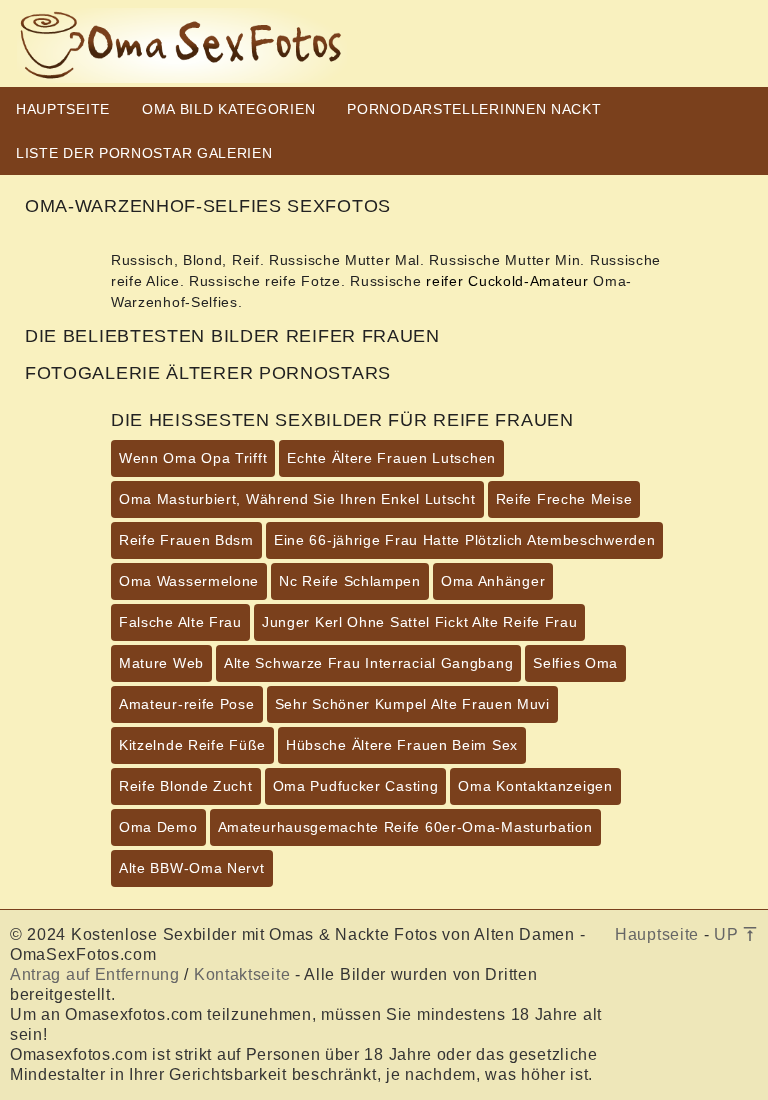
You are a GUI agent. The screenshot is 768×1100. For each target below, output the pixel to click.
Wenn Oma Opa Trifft (193, 458)
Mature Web (161, 663)
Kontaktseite (242, 974)
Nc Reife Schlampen (350, 581)
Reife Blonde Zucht (186, 786)
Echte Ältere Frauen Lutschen (391, 458)
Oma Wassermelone (189, 581)
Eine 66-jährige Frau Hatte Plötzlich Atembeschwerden (464, 540)
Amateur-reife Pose (187, 704)
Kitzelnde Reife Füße (192, 745)
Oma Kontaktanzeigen (535, 786)
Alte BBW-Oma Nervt (192, 868)
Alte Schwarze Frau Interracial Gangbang (368, 663)
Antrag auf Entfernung (95, 974)
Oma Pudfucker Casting (356, 786)
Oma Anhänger (493, 581)
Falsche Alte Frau (180, 622)
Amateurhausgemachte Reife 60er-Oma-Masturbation (405, 827)
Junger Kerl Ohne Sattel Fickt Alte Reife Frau (420, 622)
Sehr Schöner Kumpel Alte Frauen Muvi (412, 704)
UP (728, 934)
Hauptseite (657, 934)
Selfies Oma (575, 663)
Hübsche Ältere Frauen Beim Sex (402, 745)
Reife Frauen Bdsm (186, 540)
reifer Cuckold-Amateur (507, 281)
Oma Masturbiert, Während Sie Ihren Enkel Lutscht (297, 499)
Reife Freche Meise (564, 499)
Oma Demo (158, 827)
